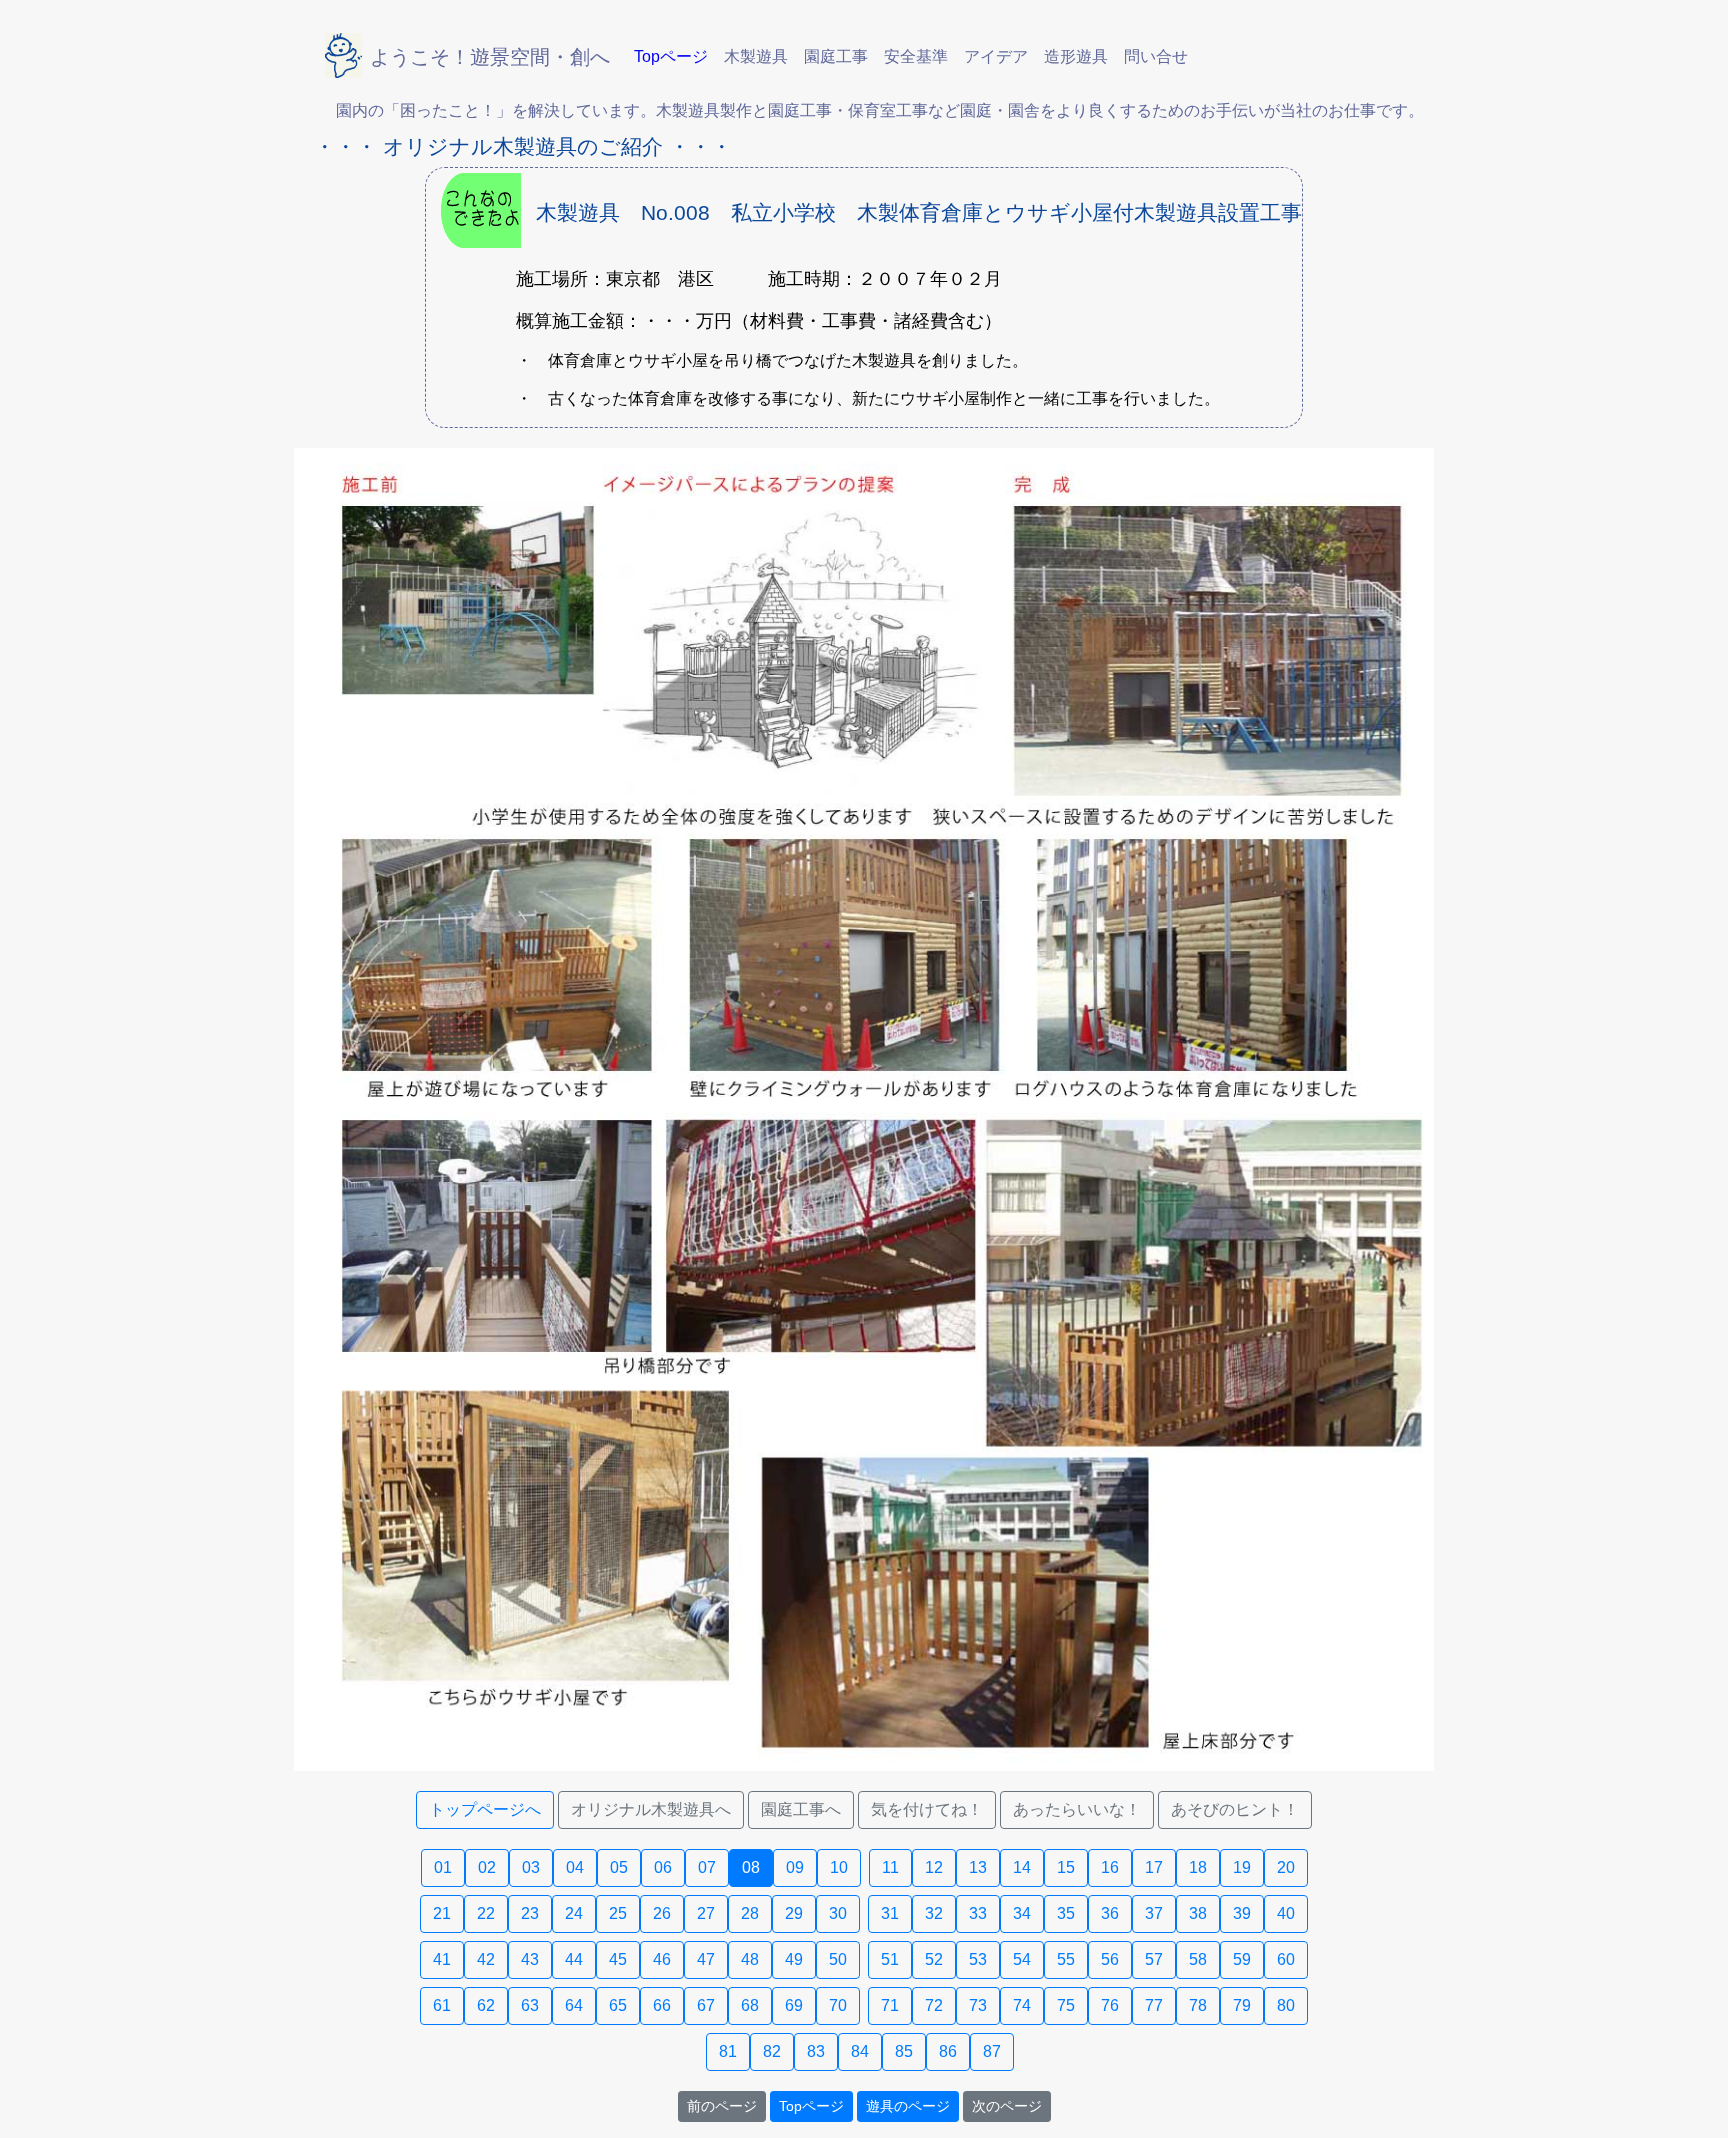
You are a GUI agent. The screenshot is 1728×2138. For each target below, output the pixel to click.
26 (662, 1913)
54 (1022, 1959)
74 (1022, 2005)
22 (486, 1913)
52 (934, 1959)
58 (1198, 1959)
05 (619, 1867)
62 (486, 2005)
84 (860, 2051)
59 (1242, 1959)
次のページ (1007, 2106)
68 (750, 2005)
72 (934, 2005)
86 (948, 2051)
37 (1154, 1913)
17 (1154, 1867)
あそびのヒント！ (1235, 1809)
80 (1286, 2005)
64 (574, 2005)
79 (1242, 2005)
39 (1242, 1913)
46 (662, 1959)
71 (890, 2005)
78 (1198, 2005)
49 (794, 1959)
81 (728, 2051)
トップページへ (485, 1809)
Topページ (811, 2106)
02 (487, 1867)
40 (1286, 1913)
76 (1110, 2005)
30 (838, 1913)
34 (1022, 1913)
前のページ (722, 2106)
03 (531, 1867)
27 (706, 1913)
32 (934, 1913)
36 (1110, 1913)
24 (574, 1913)
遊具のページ (908, 2106)
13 (978, 1867)
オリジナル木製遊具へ (651, 1809)
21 (442, 1913)
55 (1066, 1959)
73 (978, 2005)
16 (1110, 1867)
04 (575, 1867)
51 (890, 1959)
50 (838, 1959)
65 (618, 2005)
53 (978, 1959)
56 (1110, 1959)
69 (794, 2005)
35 (1066, 1913)
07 (707, 1867)
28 (750, 1913)
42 (486, 1959)
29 (794, 1913)
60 (1286, 1959)
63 (530, 2005)
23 (530, 1913)
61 (442, 2005)
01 (443, 1867)
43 (530, 1959)
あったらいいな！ (1077, 1809)
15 (1066, 1867)
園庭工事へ (801, 1809)
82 (772, 2051)
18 (1198, 1867)
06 (663, 1867)
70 (838, 2005)
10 (839, 1867)
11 (890, 1867)
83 (816, 2051)
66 (662, 2005)
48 (750, 1959)
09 (795, 1867)
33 (978, 1913)
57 (1154, 1959)
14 (1022, 1867)
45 (618, 1959)
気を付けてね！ (927, 1809)
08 (751, 1867)
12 (934, 1867)
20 (1286, 1867)
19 (1242, 1867)
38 (1198, 1913)
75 (1066, 2005)
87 (992, 2051)
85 (904, 2051)
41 (442, 1959)
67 (706, 2005)
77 (1154, 2005)
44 (574, 1959)
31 (890, 1913)
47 (706, 1959)
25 (618, 1913)
